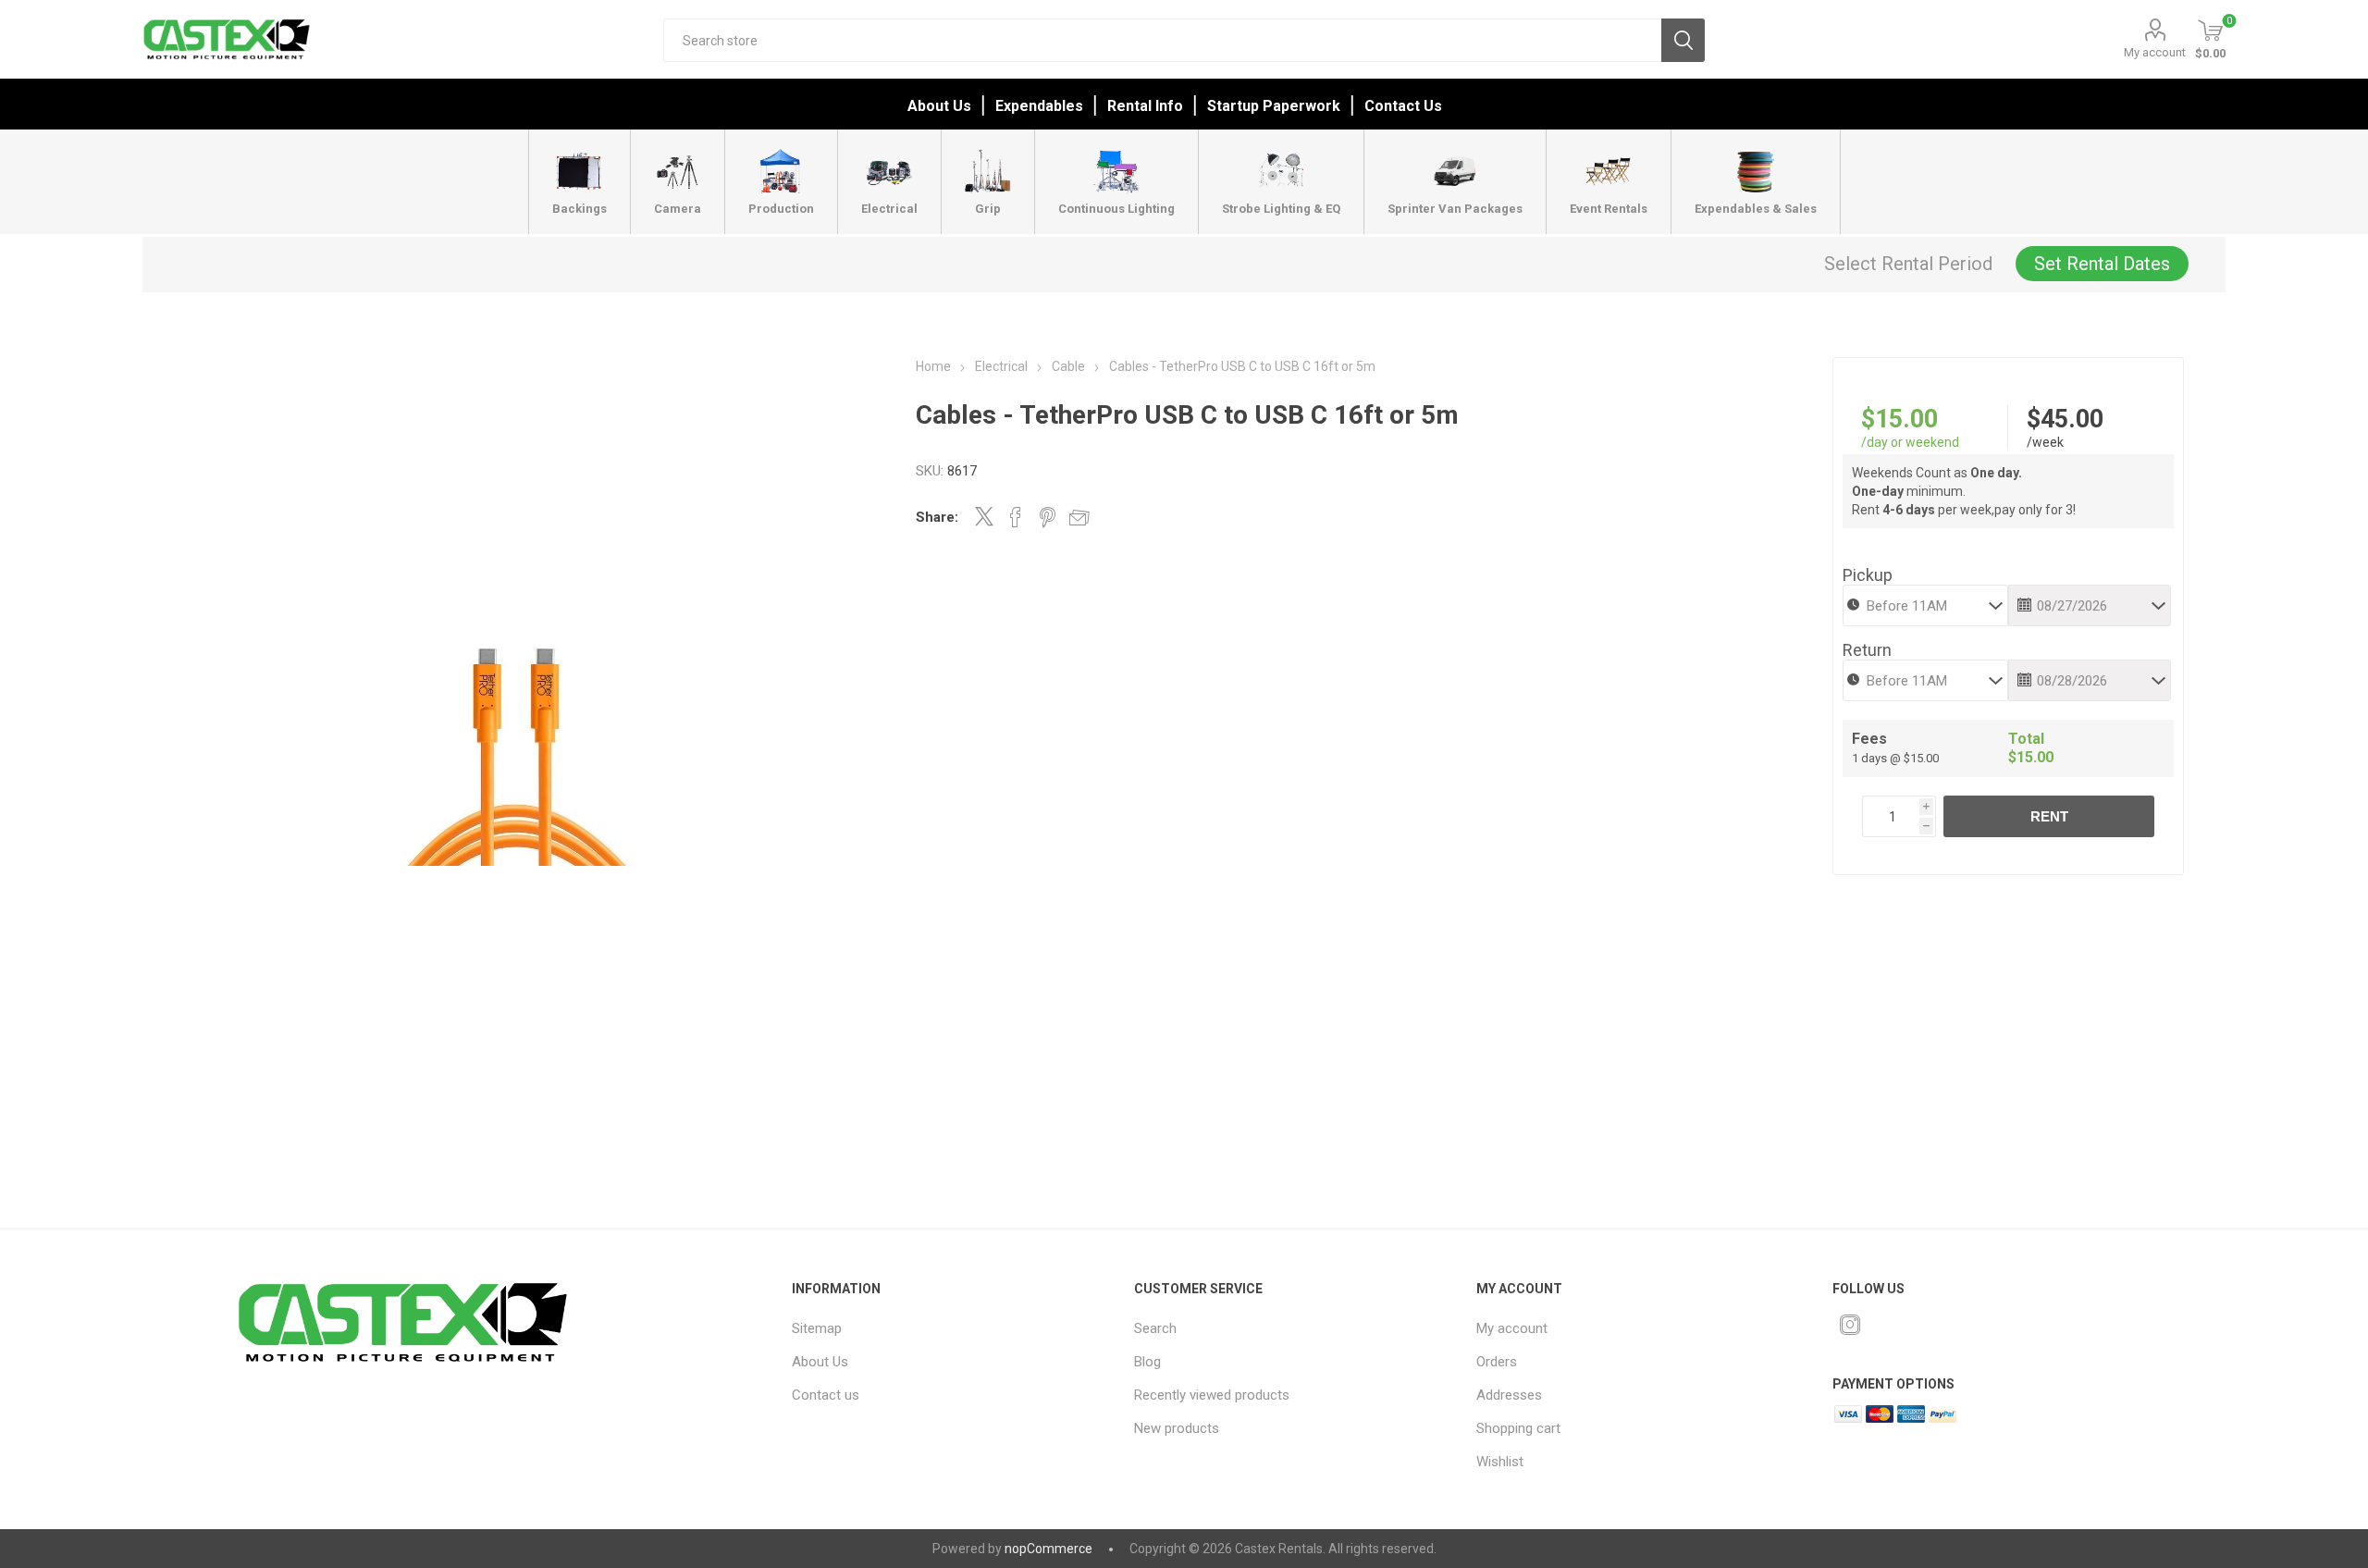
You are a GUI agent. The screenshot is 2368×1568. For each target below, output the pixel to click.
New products (1177, 1428)
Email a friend (1079, 517)
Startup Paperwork (1274, 106)
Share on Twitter (984, 516)
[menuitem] (941, 1328)
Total (2026, 739)
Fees (1869, 739)
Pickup (1868, 575)
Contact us (826, 1395)
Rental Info (1145, 106)
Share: (937, 517)
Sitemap (817, 1328)
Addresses (1509, 1395)
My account (2155, 52)
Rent (2049, 816)
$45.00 (2065, 419)
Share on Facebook (1016, 517)
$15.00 (1899, 419)
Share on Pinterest (1048, 517)
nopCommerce (1048, 1549)
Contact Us (1403, 106)
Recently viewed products (1212, 1395)
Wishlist (1500, 1462)
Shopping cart (1518, 1428)
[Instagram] (1850, 1325)
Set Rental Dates (2102, 264)
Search (1683, 40)
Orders (1497, 1362)
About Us (939, 106)
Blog (1147, 1362)
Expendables (1039, 106)
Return (1867, 650)
